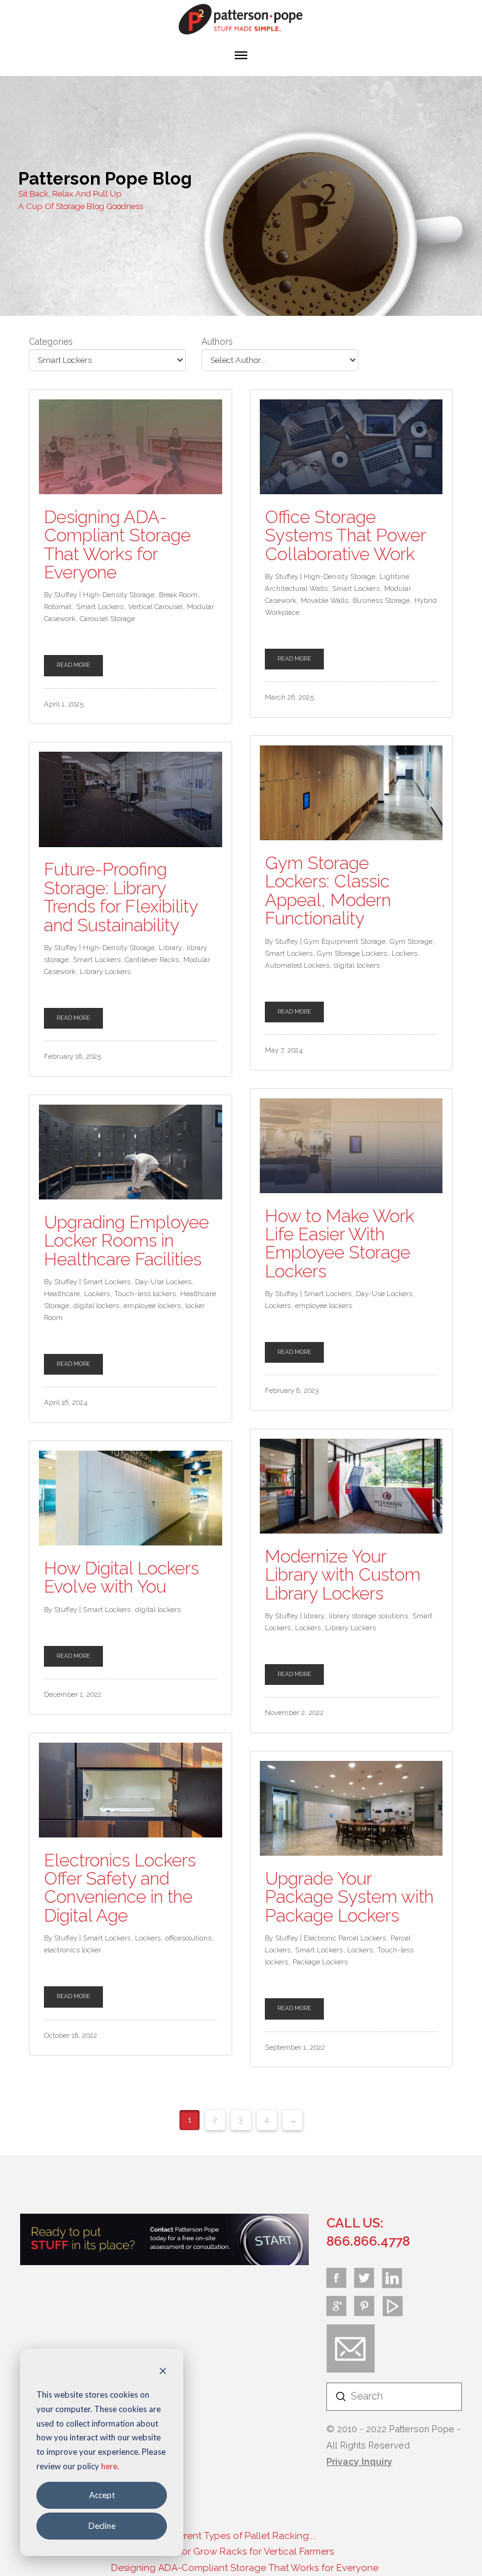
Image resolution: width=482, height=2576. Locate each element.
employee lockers (152, 1306)
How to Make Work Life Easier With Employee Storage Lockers (340, 1244)
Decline (102, 2526)
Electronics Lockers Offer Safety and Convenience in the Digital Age (120, 1888)
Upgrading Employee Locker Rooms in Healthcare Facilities (126, 1241)
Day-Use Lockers (163, 1282)
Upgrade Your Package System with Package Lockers (349, 1897)
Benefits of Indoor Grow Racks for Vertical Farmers (222, 2552)
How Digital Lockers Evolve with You (121, 1578)
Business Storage (381, 600)
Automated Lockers (297, 965)
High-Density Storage (119, 595)
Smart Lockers (100, 607)
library (314, 1616)
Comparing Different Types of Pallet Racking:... (214, 2536)
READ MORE (73, 665)
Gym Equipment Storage (345, 941)
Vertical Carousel (155, 607)
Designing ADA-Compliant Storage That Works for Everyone (117, 545)
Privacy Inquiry (359, 2461)
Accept (102, 2495)
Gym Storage (411, 941)
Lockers (404, 953)
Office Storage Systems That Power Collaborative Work (345, 536)
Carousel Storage (107, 619)
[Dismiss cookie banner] (163, 2372)
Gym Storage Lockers (352, 953)
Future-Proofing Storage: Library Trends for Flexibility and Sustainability (121, 897)
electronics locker (72, 1950)
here (109, 2466)
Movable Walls (324, 600)
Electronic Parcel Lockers (345, 1938)
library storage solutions (368, 1616)
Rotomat (58, 607)
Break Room (178, 595)
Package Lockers (320, 1962)
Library (170, 948)
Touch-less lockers (145, 1294)
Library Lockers (105, 971)
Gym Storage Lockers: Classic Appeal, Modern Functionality (328, 891)
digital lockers (357, 965)
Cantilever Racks (152, 960)
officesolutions (188, 1938)
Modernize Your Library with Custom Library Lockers (343, 1575)
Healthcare (62, 1294)
